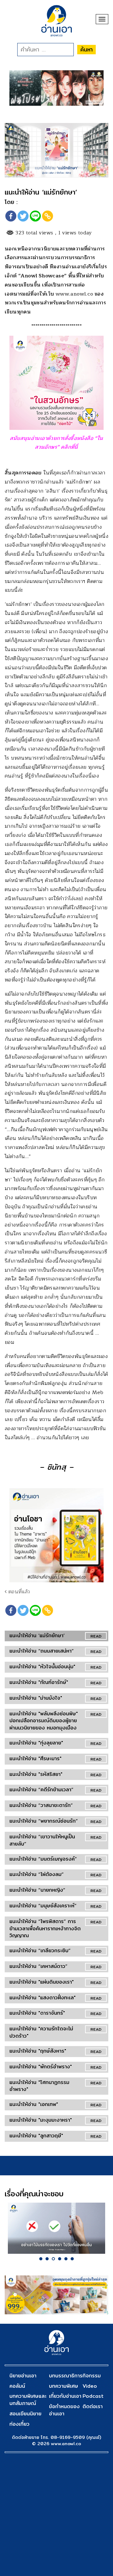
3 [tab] (53, 2259)
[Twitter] (23, 216)
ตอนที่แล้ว (18, 1592)
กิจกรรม (92, 2376)
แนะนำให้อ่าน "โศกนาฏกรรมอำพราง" (39, 2086)
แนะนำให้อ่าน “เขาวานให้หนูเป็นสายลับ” (42, 1840)
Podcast (93, 2396)
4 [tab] (60, 2259)
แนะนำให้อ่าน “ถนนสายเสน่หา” (42, 1651)
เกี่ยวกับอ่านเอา (65, 2396)
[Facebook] (11, 216)
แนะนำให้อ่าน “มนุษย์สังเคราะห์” (43, 1906)
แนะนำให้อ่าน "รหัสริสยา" (36, 1774)
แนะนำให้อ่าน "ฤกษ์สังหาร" (38, 2051)
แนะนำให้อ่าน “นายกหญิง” (37, 1890)
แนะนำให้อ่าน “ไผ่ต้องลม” (37, 1874)
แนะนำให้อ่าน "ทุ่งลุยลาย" (36, 1743)
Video (90, 2386)
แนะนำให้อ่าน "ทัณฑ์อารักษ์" (39, 1682)
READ (96, 1636)
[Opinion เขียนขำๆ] (56, 2228)
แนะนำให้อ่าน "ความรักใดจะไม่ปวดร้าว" (41, 2032)
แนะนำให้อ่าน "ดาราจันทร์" (37, 2013)
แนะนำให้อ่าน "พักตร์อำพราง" (41, 2067)
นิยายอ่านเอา (23, 2376)
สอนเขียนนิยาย (25, 2414)
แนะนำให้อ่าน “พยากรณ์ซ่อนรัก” (44, 1821)
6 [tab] (72, 2259)
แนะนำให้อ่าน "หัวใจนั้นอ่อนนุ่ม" (42, 1667)
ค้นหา (86, 49)
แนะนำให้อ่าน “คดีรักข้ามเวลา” (41, 1790)
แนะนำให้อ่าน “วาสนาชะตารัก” (41, 1805)
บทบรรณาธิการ (66, 2376)
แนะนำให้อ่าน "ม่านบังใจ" (36, 1698)
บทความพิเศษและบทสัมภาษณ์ (28, 2400)
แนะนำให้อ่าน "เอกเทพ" (34, 2104)
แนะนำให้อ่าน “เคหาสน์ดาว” (38, 1966)
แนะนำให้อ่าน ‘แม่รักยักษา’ (37, 1635)
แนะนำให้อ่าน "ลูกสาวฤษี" (36, 2136)
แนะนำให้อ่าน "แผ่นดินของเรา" (42, 1982)
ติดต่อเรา (93, 2406)
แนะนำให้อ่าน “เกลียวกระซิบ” (40, 1951)
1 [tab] (41, 2259)
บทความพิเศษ (64, 2386)
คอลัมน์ (17, 2386)
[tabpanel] (56, 2228)
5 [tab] (66, 2259)
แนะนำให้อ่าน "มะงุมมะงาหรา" (41, 2120)
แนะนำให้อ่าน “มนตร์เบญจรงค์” (43, 1859)
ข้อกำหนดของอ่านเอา (64, 2410)
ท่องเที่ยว (19, 2424)
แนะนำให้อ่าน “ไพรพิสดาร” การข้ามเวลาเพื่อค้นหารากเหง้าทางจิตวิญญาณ (45, 1929)
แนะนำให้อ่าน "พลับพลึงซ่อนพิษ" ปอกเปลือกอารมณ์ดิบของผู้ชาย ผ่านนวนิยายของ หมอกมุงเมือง (44, 1721)
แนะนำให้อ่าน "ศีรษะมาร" (35, 1758)
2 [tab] (47, 2259)
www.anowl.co (74, 294)
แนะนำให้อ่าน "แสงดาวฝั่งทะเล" (43, 1998)
